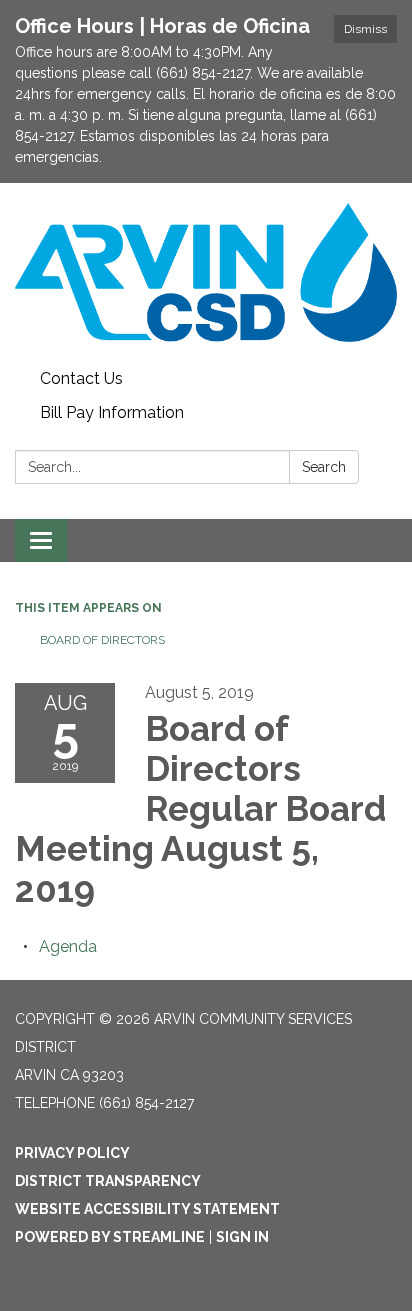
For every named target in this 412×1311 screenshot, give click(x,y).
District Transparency (108, 1181)
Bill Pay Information (112, 412)
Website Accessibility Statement (147, 1209)
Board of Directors (102, 640)
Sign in (242, 1237)
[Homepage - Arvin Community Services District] (206, 272)
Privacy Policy (72, 1153)
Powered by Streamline (110, 1237)
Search (324, 467)
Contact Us (81, 378)
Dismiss (365, 29)
